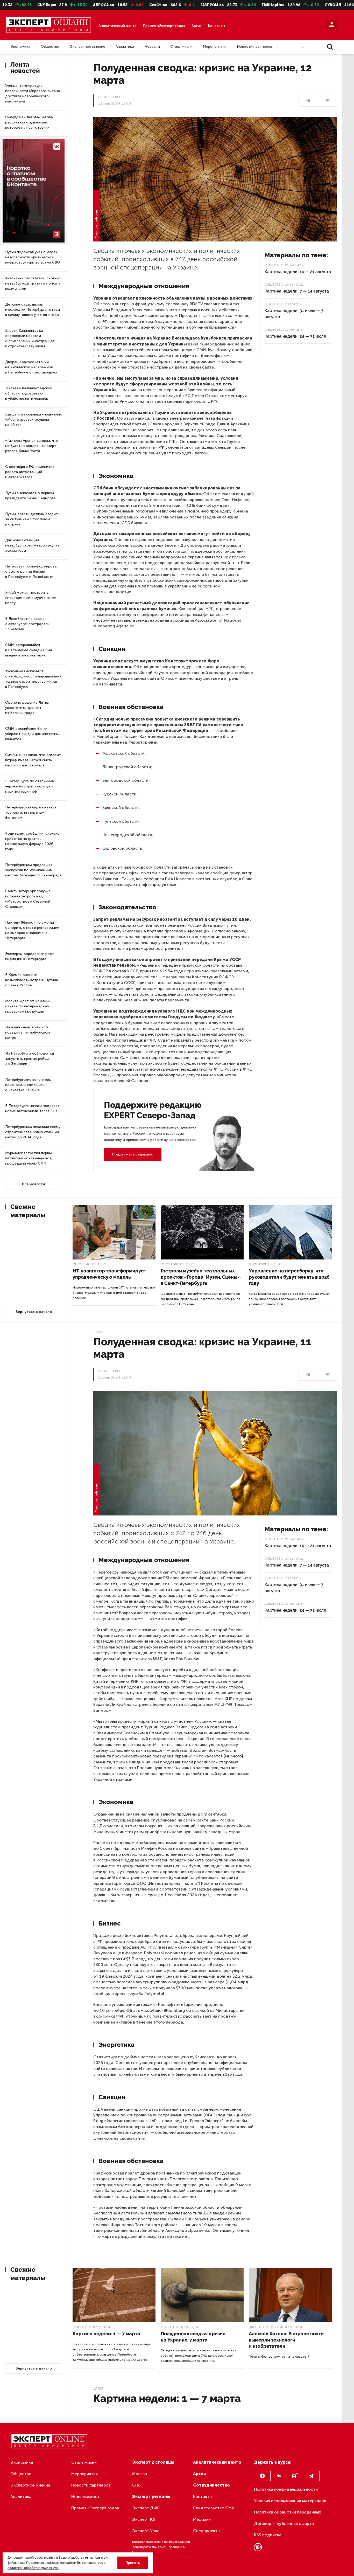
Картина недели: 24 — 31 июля (295, 336)
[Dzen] (262, 2476)
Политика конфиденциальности (286, 2489)
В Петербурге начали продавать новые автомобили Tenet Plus (33, 1108)
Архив (197, 26)
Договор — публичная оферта (284, 2523)
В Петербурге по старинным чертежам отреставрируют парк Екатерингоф (30, 786)
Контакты (216, 26)
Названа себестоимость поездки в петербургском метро (28, 1032)
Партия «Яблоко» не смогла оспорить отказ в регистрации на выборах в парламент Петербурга (32, 930)
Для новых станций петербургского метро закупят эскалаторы (32, 545)
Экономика (20, 47)
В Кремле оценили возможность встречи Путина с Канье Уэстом (32, 980)
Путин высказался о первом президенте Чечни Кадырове (30, 496)
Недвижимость (86, 2497)
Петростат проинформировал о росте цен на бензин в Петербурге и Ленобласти (32, 572)
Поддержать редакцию (133, 1154)
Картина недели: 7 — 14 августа (297, 291)
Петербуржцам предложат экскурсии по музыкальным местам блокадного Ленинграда (33, 870)
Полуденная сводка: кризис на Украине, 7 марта (193, 2337)
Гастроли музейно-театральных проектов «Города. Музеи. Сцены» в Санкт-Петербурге (201, 1277)
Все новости (34, 1184)
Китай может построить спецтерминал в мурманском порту (31, 598)
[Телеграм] (308, 100)
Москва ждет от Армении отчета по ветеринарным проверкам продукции (28, 1006)
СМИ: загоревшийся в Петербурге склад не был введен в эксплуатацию (29, 650)
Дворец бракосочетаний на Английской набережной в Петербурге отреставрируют (32, 367)
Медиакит (203, 2519)
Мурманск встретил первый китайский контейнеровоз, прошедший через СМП (29, 1158)
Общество (50, 47)
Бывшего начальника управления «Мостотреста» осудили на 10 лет (33, 420)
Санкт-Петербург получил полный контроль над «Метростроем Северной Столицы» (28, 899)
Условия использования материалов (290, 2501)
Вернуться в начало (34, 1312)
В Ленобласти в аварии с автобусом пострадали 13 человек (27, 624)
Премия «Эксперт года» (164, 26)
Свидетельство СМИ (214, 2508)
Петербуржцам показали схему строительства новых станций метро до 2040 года (33, 1132)
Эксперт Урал (146, 2531)
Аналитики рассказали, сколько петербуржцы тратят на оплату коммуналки (33, 283)
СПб (136, 2485)
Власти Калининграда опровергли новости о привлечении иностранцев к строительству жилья (30, 338)
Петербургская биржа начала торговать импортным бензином (31, 812)
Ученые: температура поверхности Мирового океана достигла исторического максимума (33, 94)
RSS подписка (268, 2535)
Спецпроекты (207, 2531)
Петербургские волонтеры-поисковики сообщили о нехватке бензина (29, 1085)
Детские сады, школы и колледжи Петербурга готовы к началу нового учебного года (33, 310)
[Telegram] (311, 2476)
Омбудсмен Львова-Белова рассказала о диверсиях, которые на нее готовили (29, 122)
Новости (152, 47)
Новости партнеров (254, 47)
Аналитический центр (118, 26)
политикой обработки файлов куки (33, 2568)
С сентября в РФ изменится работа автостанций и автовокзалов (30, 472)
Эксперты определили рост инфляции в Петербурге (30, 956)
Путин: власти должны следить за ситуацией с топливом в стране (32, 519)
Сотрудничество (211, 2485)
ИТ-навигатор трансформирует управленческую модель (109, 1274)
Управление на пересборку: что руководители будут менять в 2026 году (289, 1277)
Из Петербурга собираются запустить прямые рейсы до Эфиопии (30, 1059)
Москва (140, 2474)
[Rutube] (295, 2476)
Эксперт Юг (144, 2519)
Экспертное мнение (87, 47)
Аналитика (125, 47)
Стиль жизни (181, 47)
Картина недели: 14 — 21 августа (298, 272)
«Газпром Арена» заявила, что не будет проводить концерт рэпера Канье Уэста (32, 446)
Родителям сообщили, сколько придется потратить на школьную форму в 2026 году (32, 841)
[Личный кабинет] (332, 25)
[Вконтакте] (279, 2476)
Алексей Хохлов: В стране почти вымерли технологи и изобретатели (286, 2340)
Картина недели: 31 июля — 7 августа (294, 314)
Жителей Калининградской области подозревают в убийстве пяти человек (29, 393)
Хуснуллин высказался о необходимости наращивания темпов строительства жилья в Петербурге (33, 679)
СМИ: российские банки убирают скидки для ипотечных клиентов (33, 734)
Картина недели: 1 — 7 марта (106, 2334)
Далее (98, 1332)
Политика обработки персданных (288, 2512)
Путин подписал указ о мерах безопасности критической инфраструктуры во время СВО (33, 257)
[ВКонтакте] (327, 100)
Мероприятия (215, 47)
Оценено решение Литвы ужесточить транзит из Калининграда (27, 708)
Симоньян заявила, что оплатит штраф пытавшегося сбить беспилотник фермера (33, 760)
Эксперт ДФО (146, 2508)
